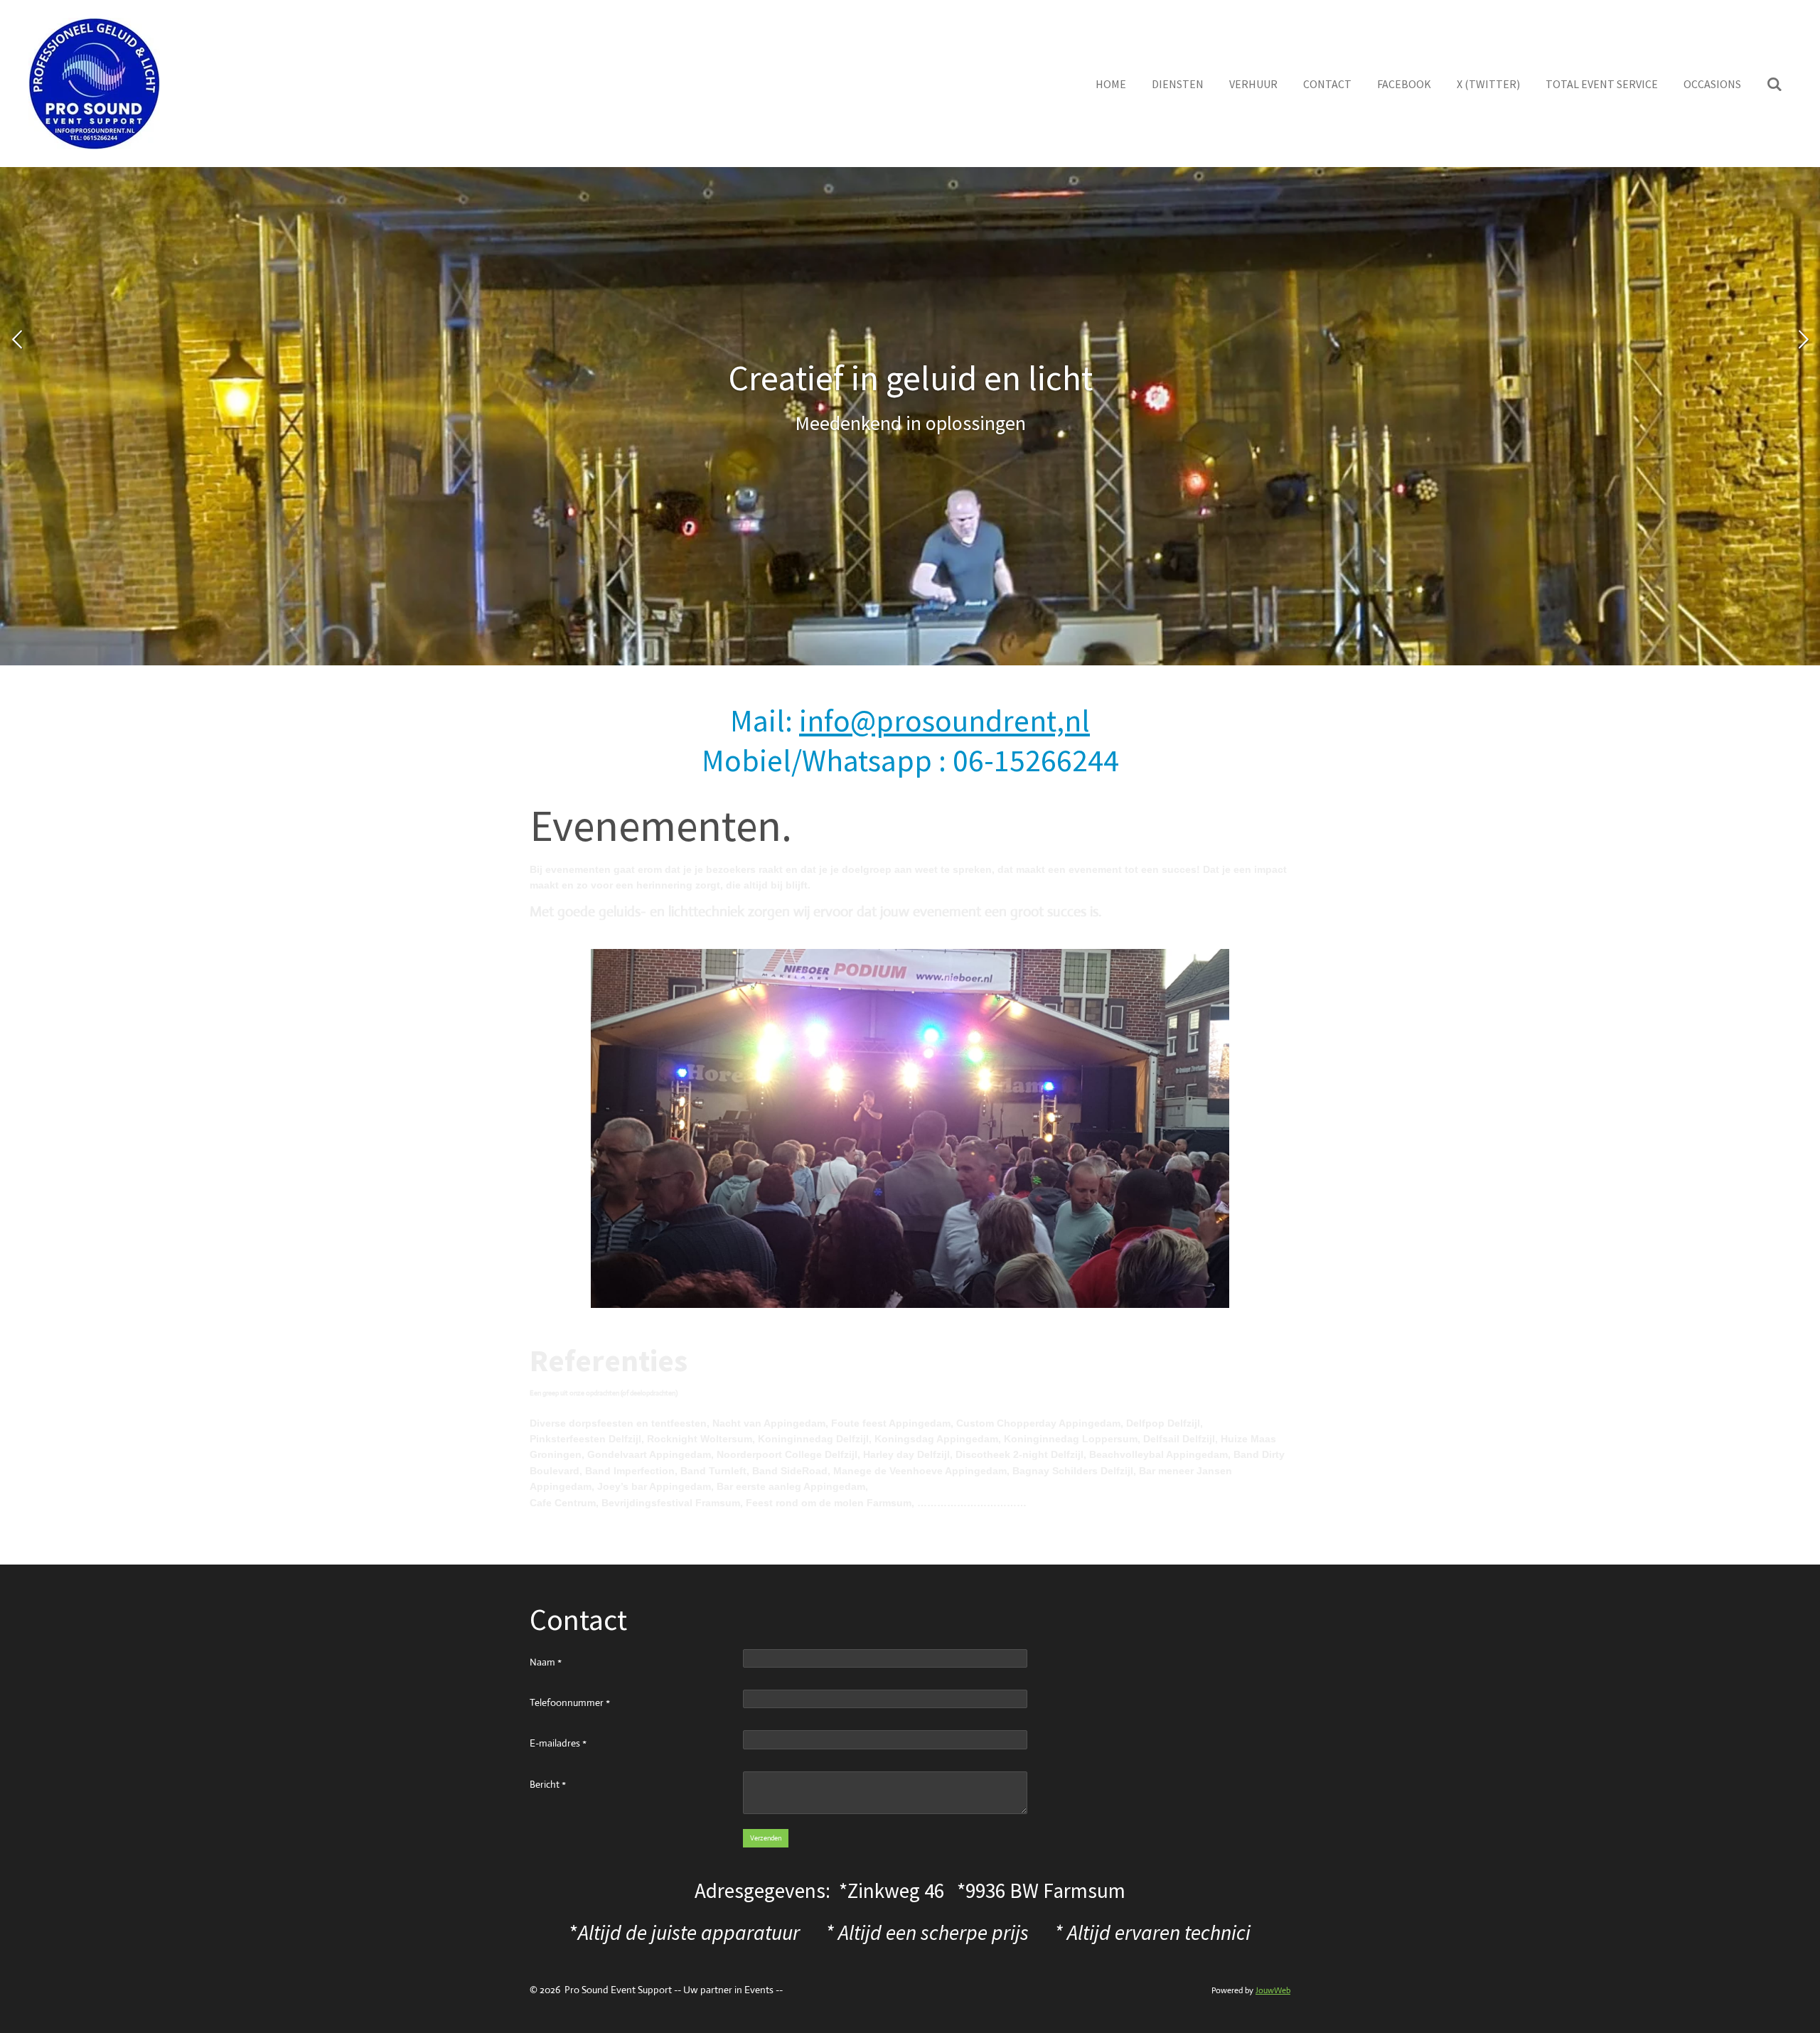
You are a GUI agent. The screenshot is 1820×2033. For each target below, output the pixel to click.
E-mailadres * (558, 1743)
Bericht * (548, 1784)
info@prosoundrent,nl (944, 720)
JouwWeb (1273, 1990)
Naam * (546, 1662)
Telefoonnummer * (570, 1702)
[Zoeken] (1774, 84)
